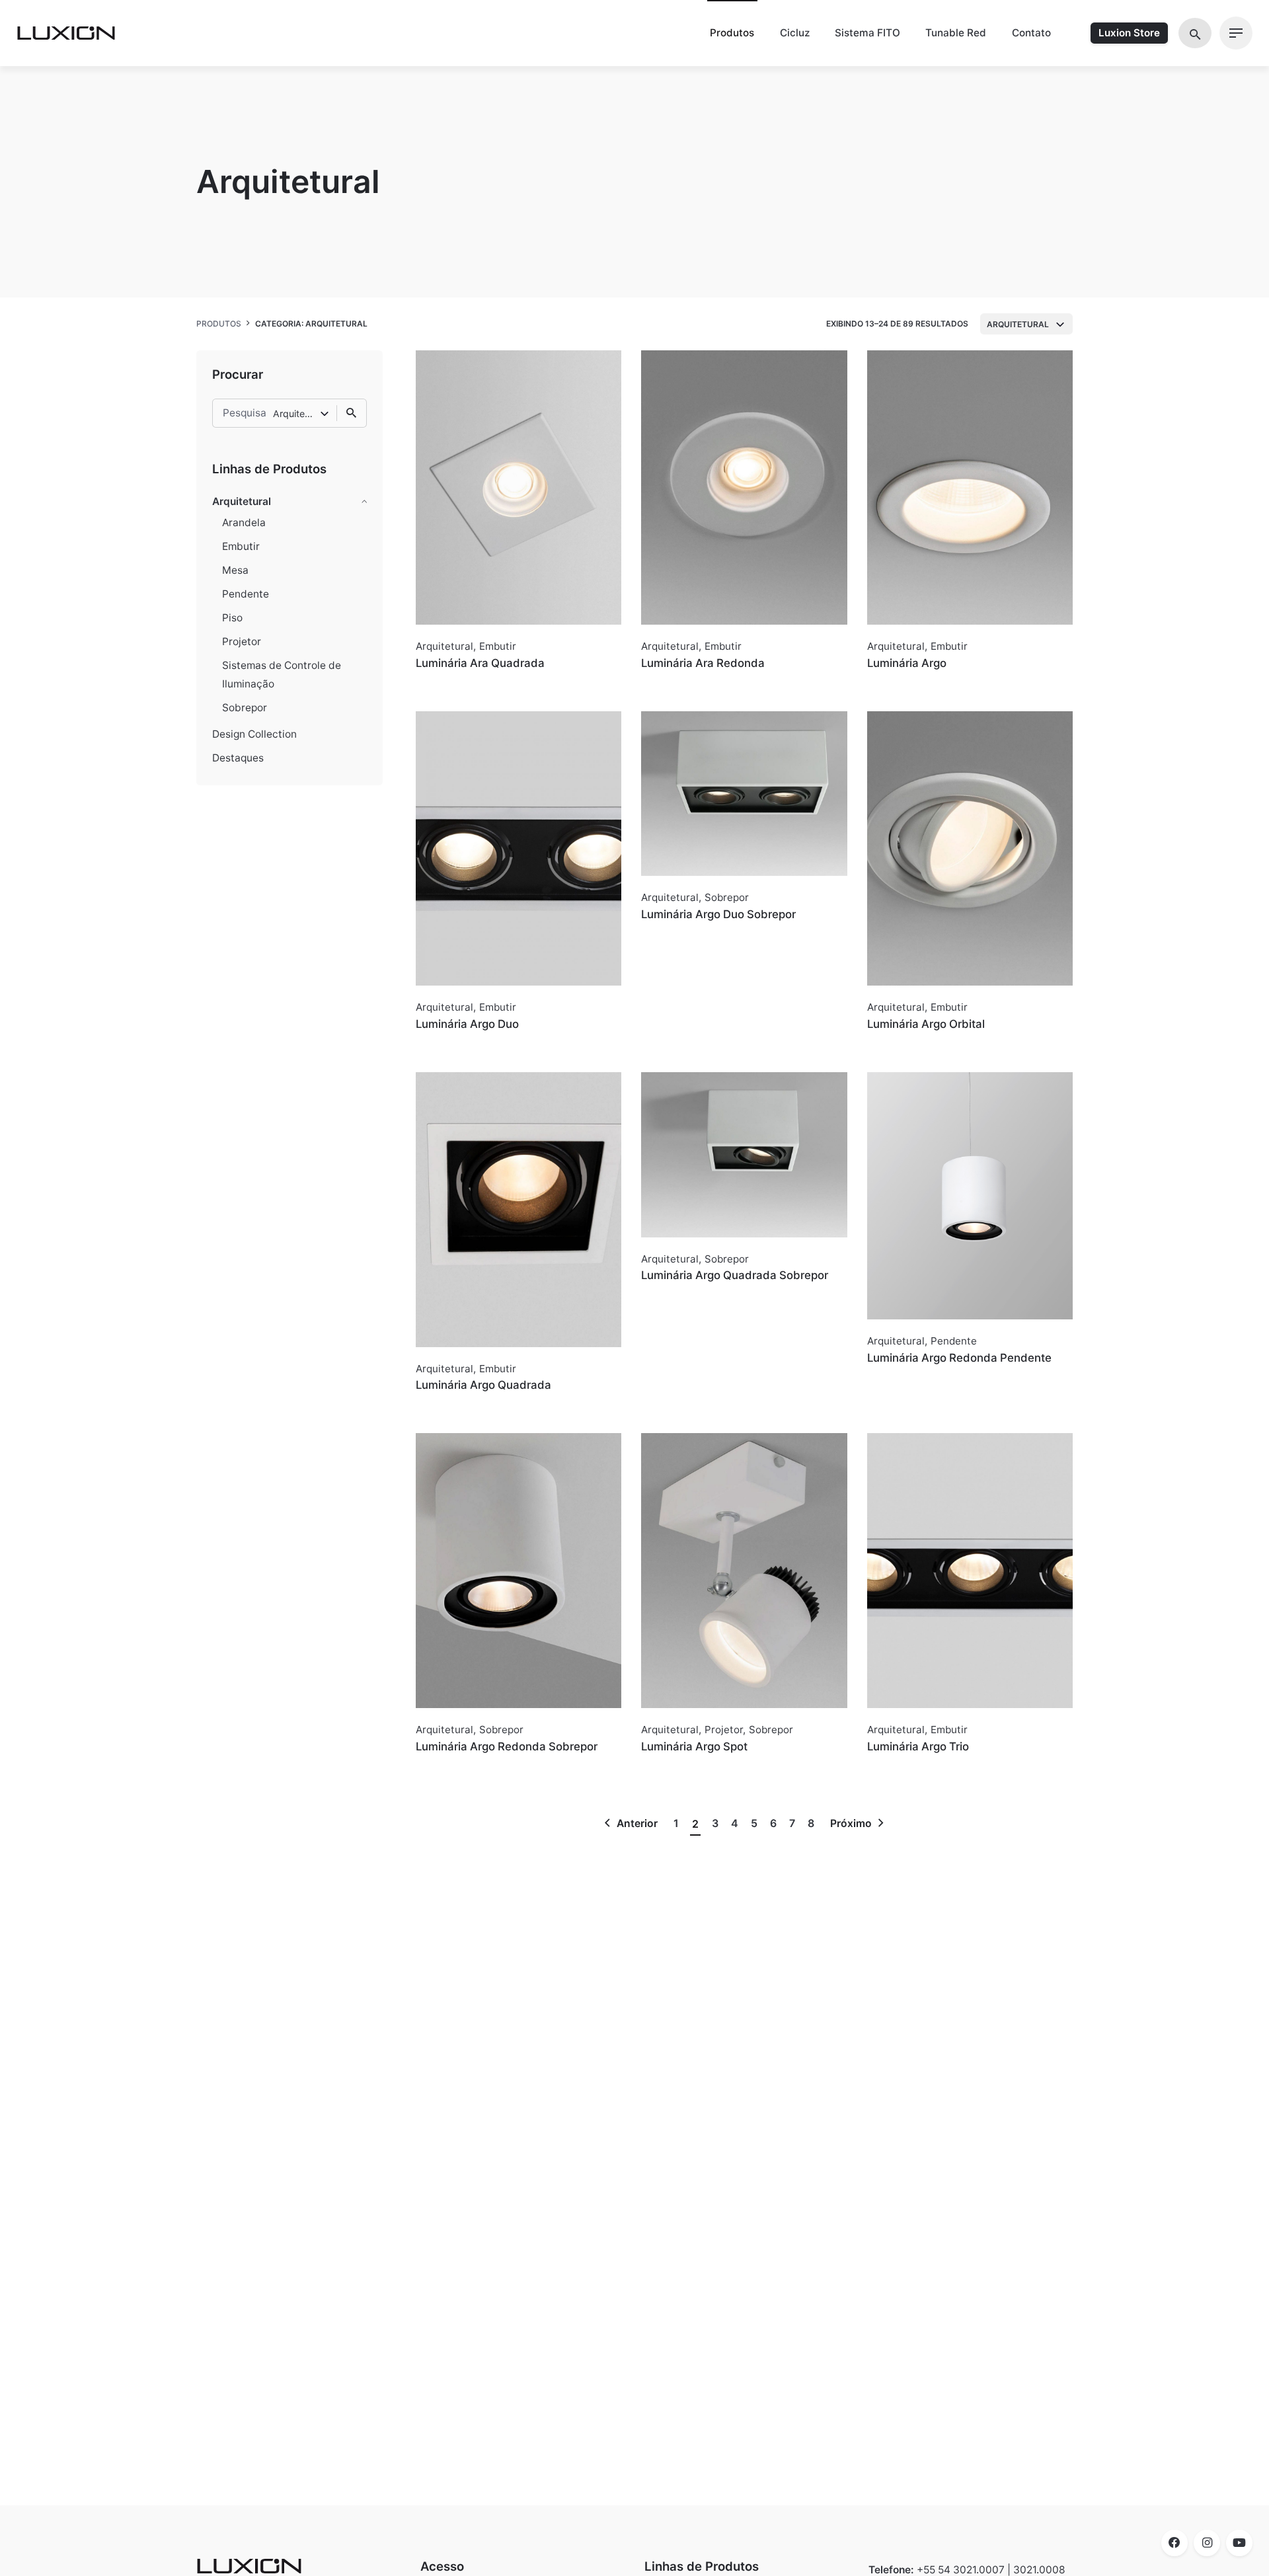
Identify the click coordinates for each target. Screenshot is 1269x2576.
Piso (232, 618)
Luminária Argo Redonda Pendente (959, 1358)
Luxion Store (1129, 33)
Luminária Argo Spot (694, 1746)
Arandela (244, 523)
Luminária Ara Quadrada (480, 663)
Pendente (246, 594)
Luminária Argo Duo (467, 1024)
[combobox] (1026, 324)
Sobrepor (245, 708)
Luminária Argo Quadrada (483, 1385)
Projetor (242, 642)
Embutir (241, 546)
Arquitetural (242, 501)
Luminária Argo (907, 663)
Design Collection (254, 734)
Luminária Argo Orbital (926, 1024)
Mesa (235, 570)
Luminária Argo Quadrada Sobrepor (735, 1275)
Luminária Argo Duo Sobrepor (718, 914)
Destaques (238, 758)
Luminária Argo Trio (918, 1746)
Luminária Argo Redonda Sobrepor (507, 1746)
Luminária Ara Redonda (703, 663)
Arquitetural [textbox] (1018, 324)
